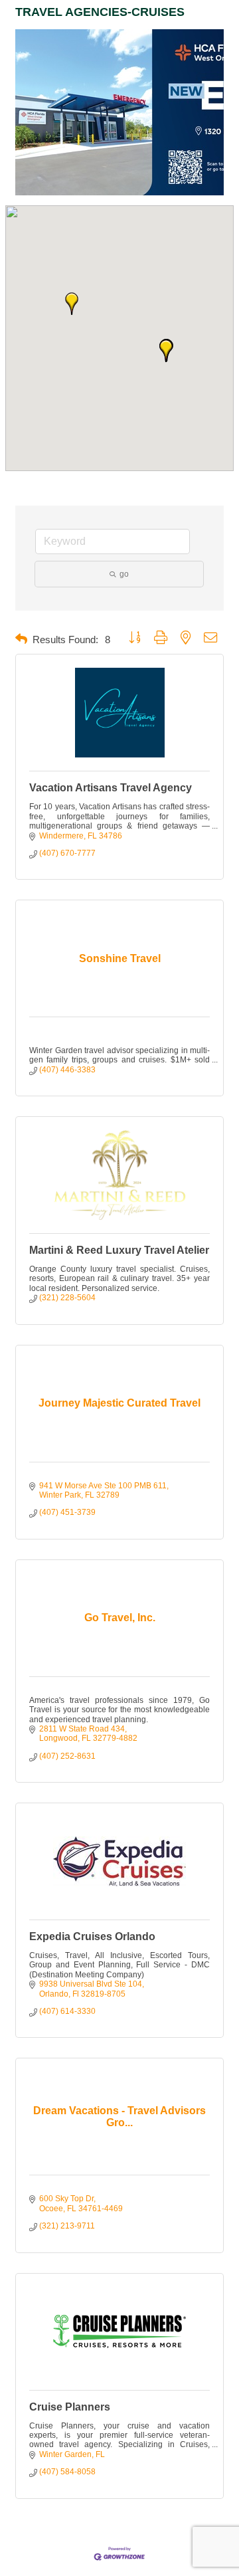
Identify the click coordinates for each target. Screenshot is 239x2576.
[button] (166, 351)
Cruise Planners (70, 2407)
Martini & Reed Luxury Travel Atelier (119, 1250)
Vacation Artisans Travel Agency (111, 788)
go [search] (124, 574)
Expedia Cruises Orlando (92, 1936)
